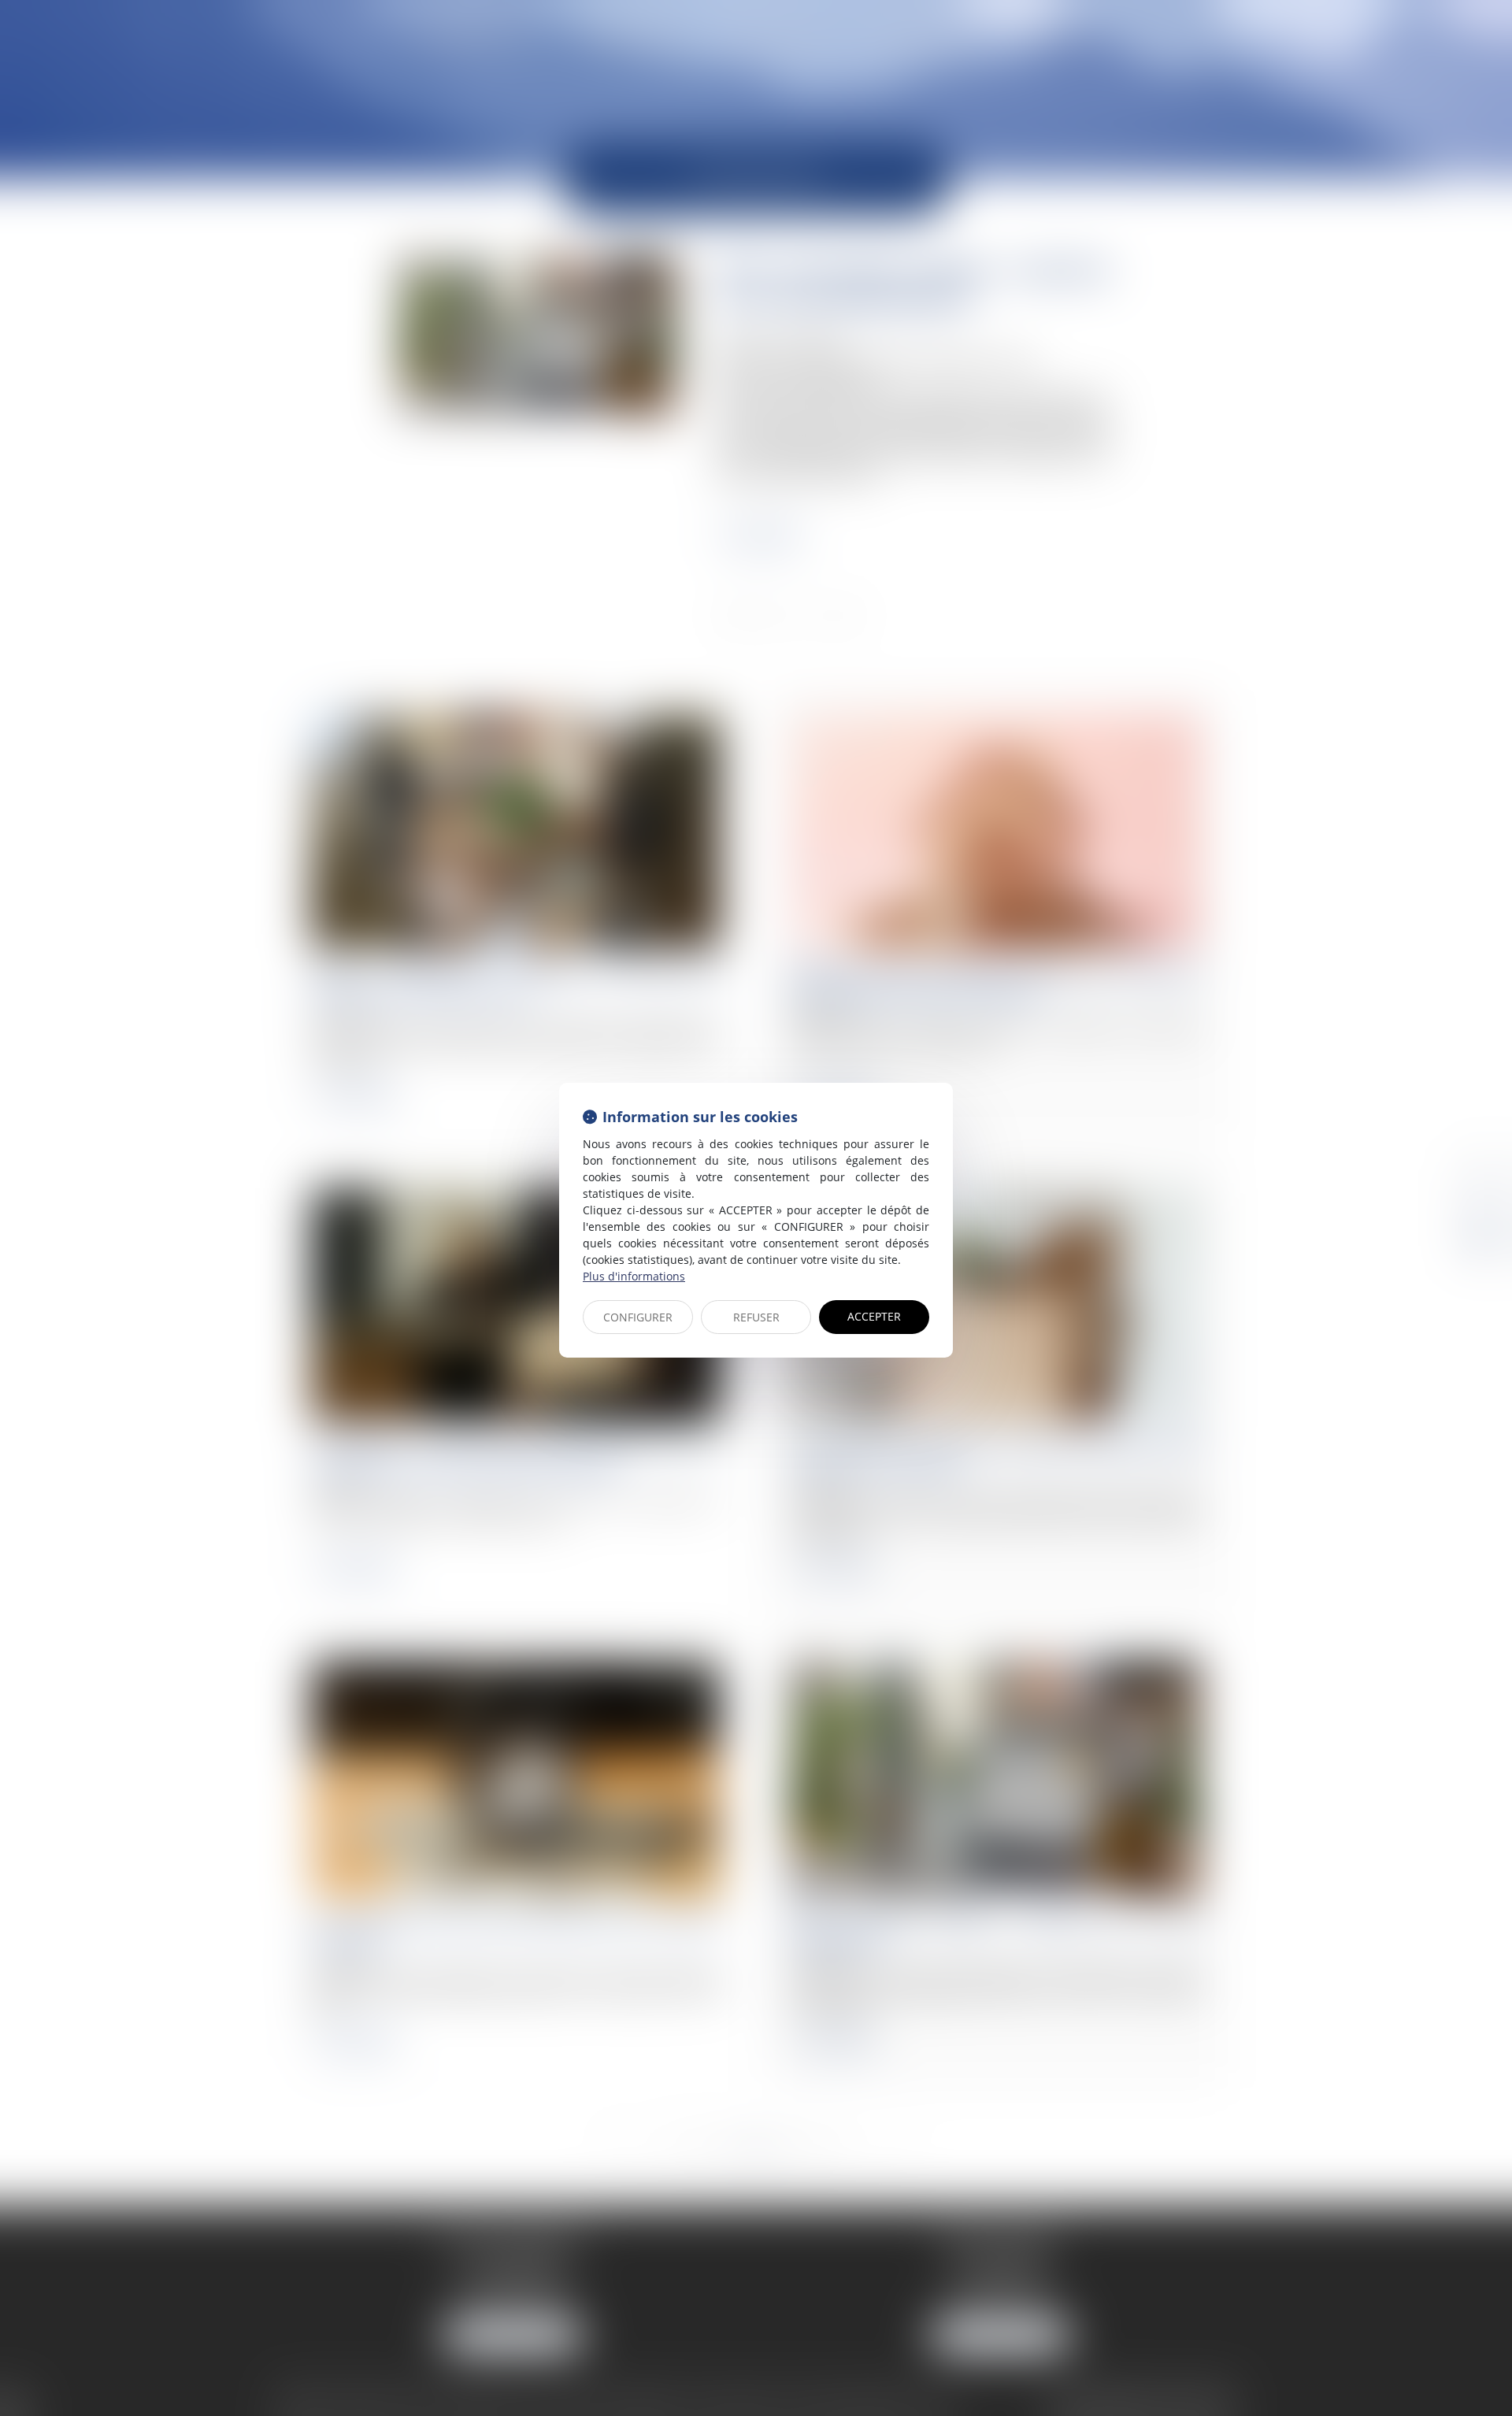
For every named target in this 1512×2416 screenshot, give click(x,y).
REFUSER (756, 1317)
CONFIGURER (638, 1317)
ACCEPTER (874, 1316)
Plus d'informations (634, 1276)
